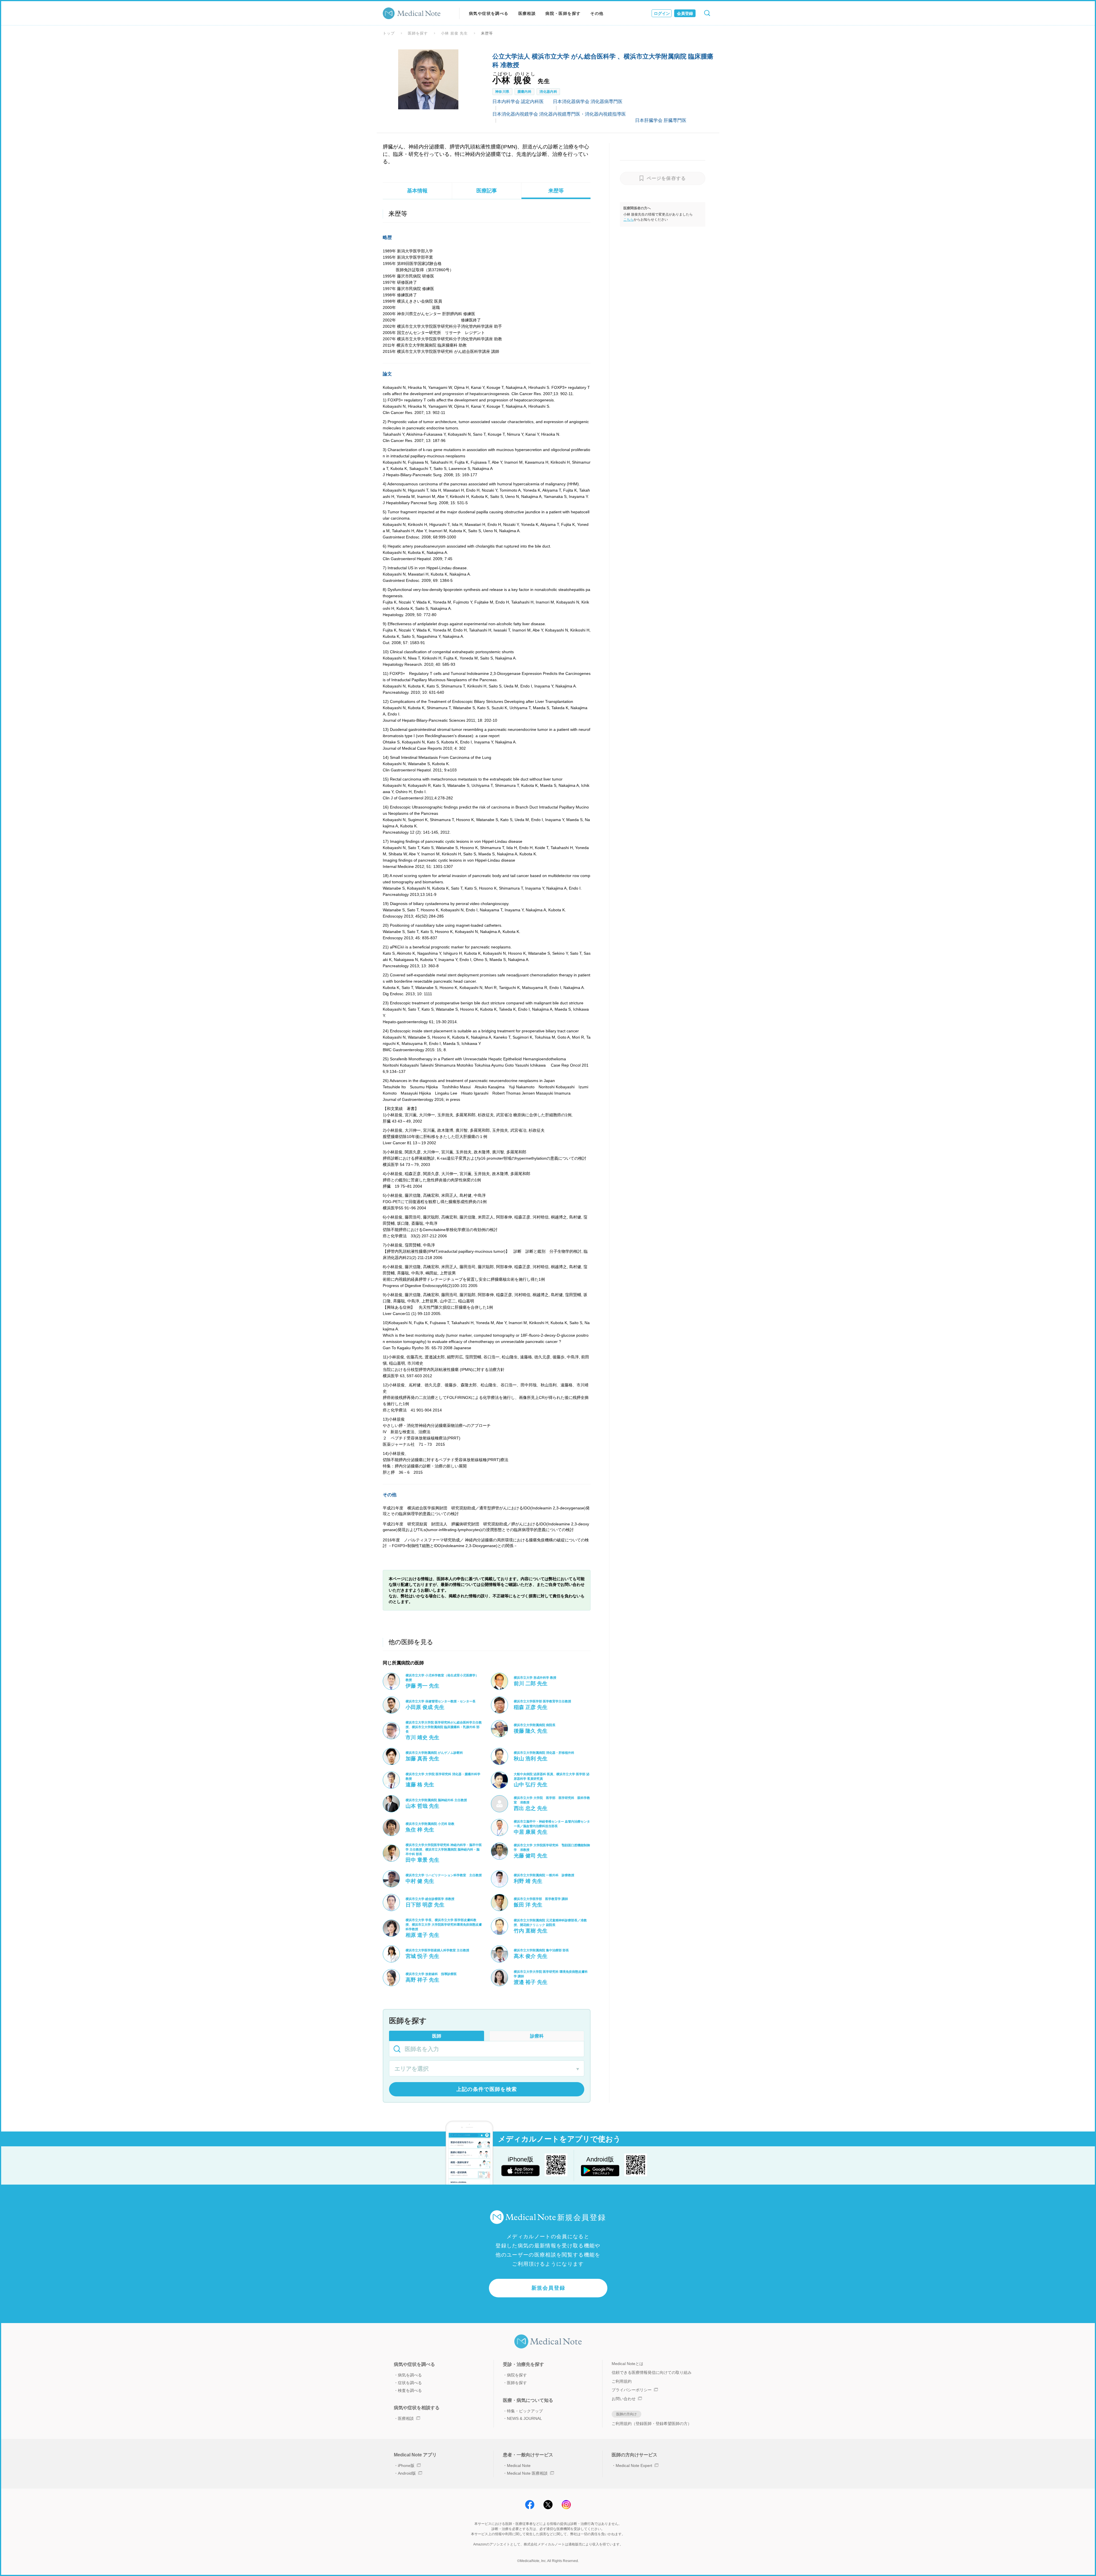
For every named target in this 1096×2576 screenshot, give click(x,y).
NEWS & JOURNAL (524, 2418)
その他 (597, 13)
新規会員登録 (548, 2288)
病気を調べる (410, 2375)
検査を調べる (410, 2390)
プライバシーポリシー (632, 2390)
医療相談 (527, 13)
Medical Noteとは (627, 2364)
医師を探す (418, 33)
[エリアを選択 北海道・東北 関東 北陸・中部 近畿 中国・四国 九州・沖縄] (487, 2069)
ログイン (662, 13)
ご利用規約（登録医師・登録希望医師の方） (652, 2424)
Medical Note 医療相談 (527, 2473)
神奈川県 (502, 92)
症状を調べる (410, 2383)
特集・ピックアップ (525, 2411)
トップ (389, 33)
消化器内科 (548, 92)
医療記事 (487, 191)
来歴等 (556, 191)
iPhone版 (406, 2466)
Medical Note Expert (634, 2466)
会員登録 (685, 13)
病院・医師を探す (563, 13)
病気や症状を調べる (489, 13)
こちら (628, 220)
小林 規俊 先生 (454, 33)
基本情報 (417, 191)
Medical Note (519, 2466)
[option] (428, 79)
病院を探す (517, 2375)
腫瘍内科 (525, 92)
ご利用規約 (622, 2381)
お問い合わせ (624, 2399)
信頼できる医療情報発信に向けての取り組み (652, 2372)
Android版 (407, 2473)
